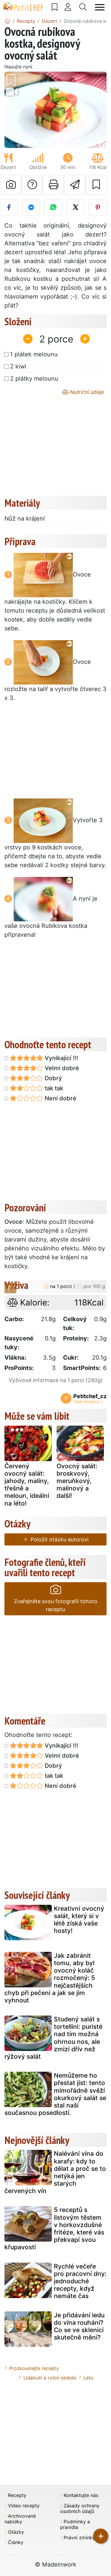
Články (16, 2542)
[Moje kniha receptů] (55, 7)
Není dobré (60, 1098)
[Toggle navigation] (100, 7)
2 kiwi (18, 366)
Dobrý (53, 1078)
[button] (12, 110)
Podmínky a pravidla (75, 2525)
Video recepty (24, 2506)
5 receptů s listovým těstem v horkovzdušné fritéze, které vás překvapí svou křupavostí (54, 2228)
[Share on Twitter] (75, 207)
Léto (89, 2378)
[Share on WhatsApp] (53, 207)
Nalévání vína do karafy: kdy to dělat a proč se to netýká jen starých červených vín (55, 2172)
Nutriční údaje (86, 392)
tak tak (53, 1088)
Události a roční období (50, 2378)
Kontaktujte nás (81, 2495)
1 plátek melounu (34, 354)
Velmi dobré (61, 1068)
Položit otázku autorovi (59, 1539)
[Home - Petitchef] (7, 21)
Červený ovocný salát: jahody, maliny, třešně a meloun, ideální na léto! (27, 1485)
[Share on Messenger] (31, 207)
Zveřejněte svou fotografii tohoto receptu (56, 1605)
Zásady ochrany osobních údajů (80, 2509)
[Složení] (10, 1288)
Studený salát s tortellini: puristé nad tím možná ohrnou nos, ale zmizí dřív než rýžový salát (53, 2038)
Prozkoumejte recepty (34, 2368)
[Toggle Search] (83, 7)
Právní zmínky (79, 2538)
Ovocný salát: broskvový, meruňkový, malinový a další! (77, 1481)
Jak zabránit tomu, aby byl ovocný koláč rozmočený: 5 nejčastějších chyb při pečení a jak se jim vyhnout (50, 1978)
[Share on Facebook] (9, 207)
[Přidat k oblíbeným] (96, 185)
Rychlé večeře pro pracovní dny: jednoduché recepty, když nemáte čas (80, 2281)
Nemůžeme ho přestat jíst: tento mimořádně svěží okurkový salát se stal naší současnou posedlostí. (55, 2094)
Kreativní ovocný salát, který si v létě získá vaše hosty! (79, 1920)
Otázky (16, 2532)
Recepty (17, 2495)
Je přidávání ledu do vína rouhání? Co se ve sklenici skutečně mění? (79, 2326)
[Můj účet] (68, 7)
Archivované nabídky (20, 2519)
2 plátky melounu (34, 379)
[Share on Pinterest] (98, 207)
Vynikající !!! (61, 1058)
